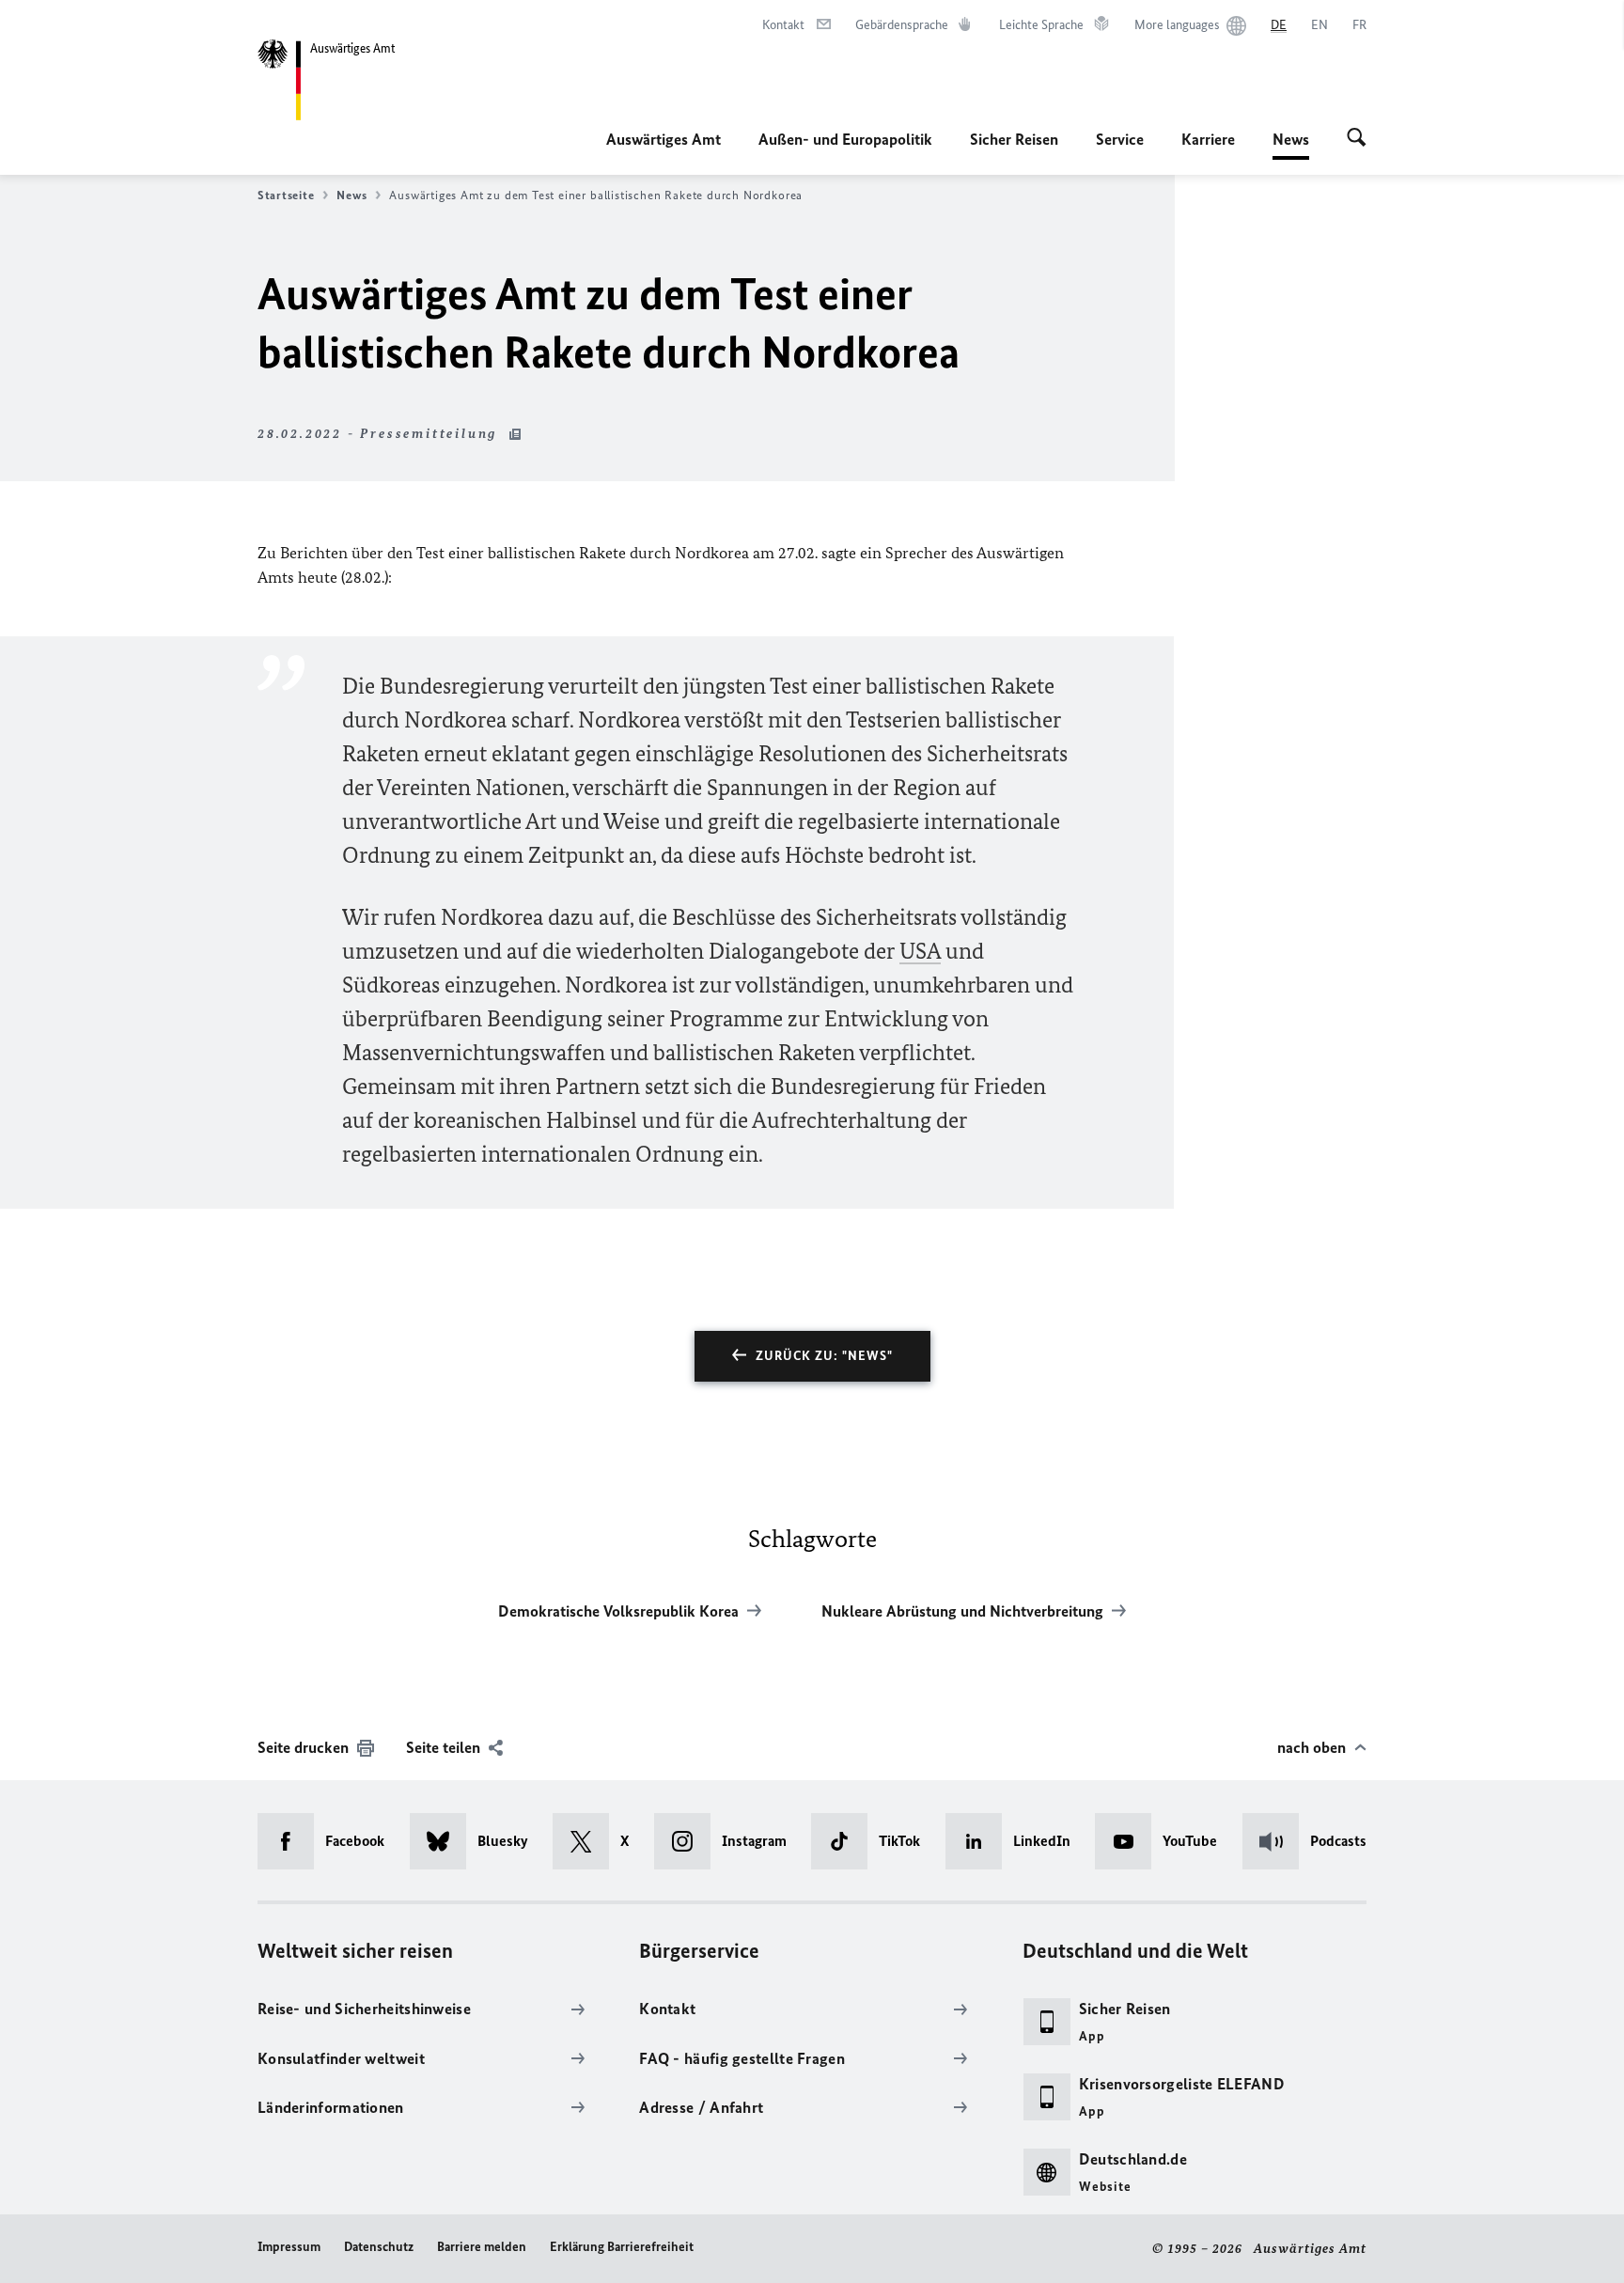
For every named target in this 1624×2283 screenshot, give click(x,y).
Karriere (1208, 139)
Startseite (286, 195)
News (1291, 145)
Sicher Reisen (1014, 139)
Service (1120, 139)
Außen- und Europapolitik (845, 139)
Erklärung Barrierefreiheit (622, 2247)
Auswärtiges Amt (664, 139)
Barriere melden (482, 2247)
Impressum (289, 2247)
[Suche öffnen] (1357, 139)
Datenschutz (379, 2247)
